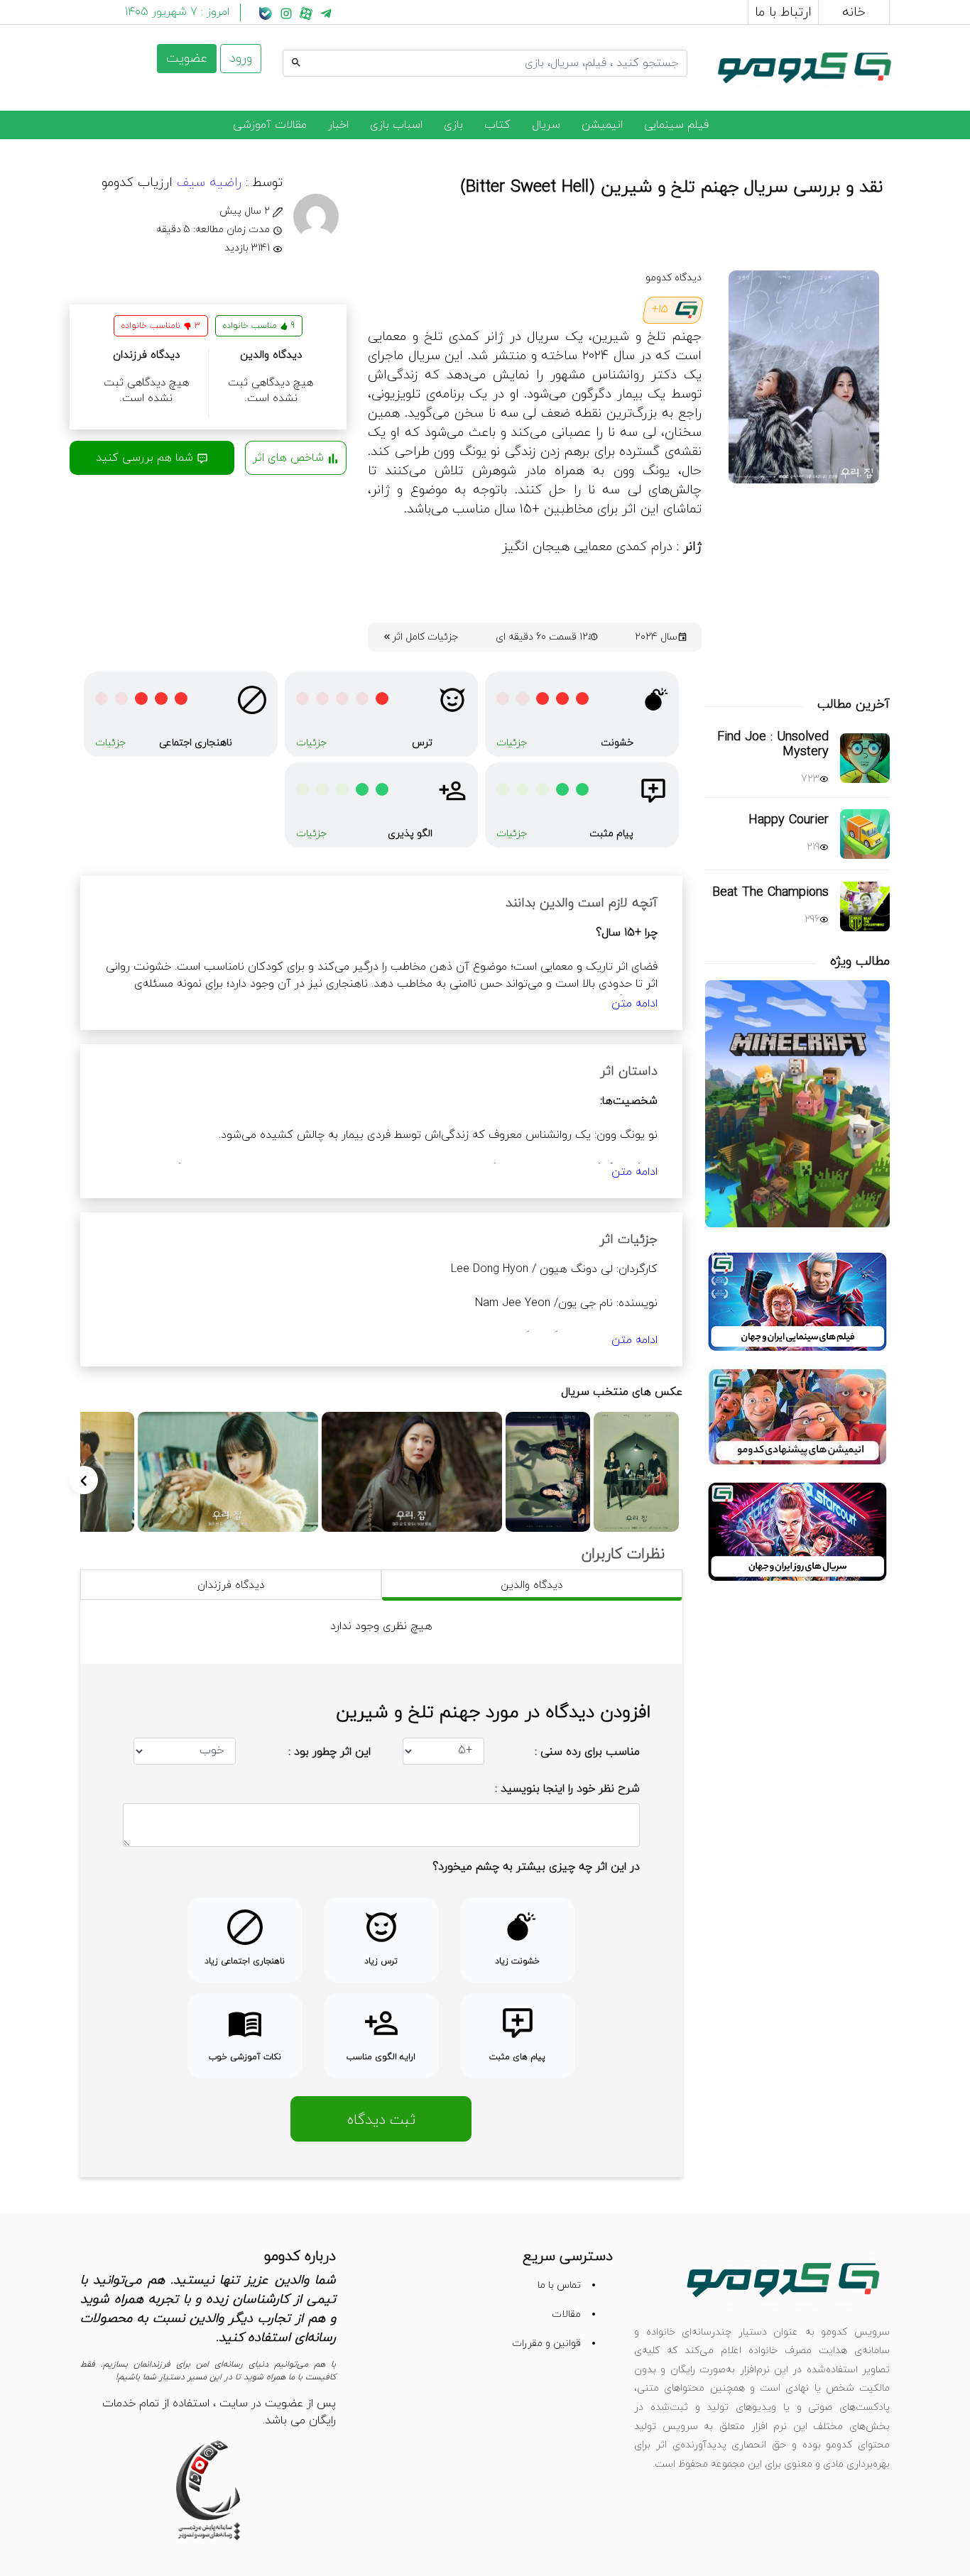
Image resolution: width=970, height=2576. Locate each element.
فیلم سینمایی (676, 125)
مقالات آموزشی (270, 125)
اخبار (338, 125)
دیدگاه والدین (532, 1585)
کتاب (497, 125)
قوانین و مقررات (546, 2344)
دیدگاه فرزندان (231, 1585)
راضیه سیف (207, 183)
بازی (453, 125)
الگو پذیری (410, 834)
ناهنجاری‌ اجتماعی (196, 743)
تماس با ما (559, 2285)
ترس (422, 743)
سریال (546, 125)
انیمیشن (602, 125)
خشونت (617, 743)
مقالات (566, 2314)
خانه (854, 12)
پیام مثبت (611, 834)
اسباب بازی (396, 125)
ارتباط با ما (783, 12)
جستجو (670, 48)
